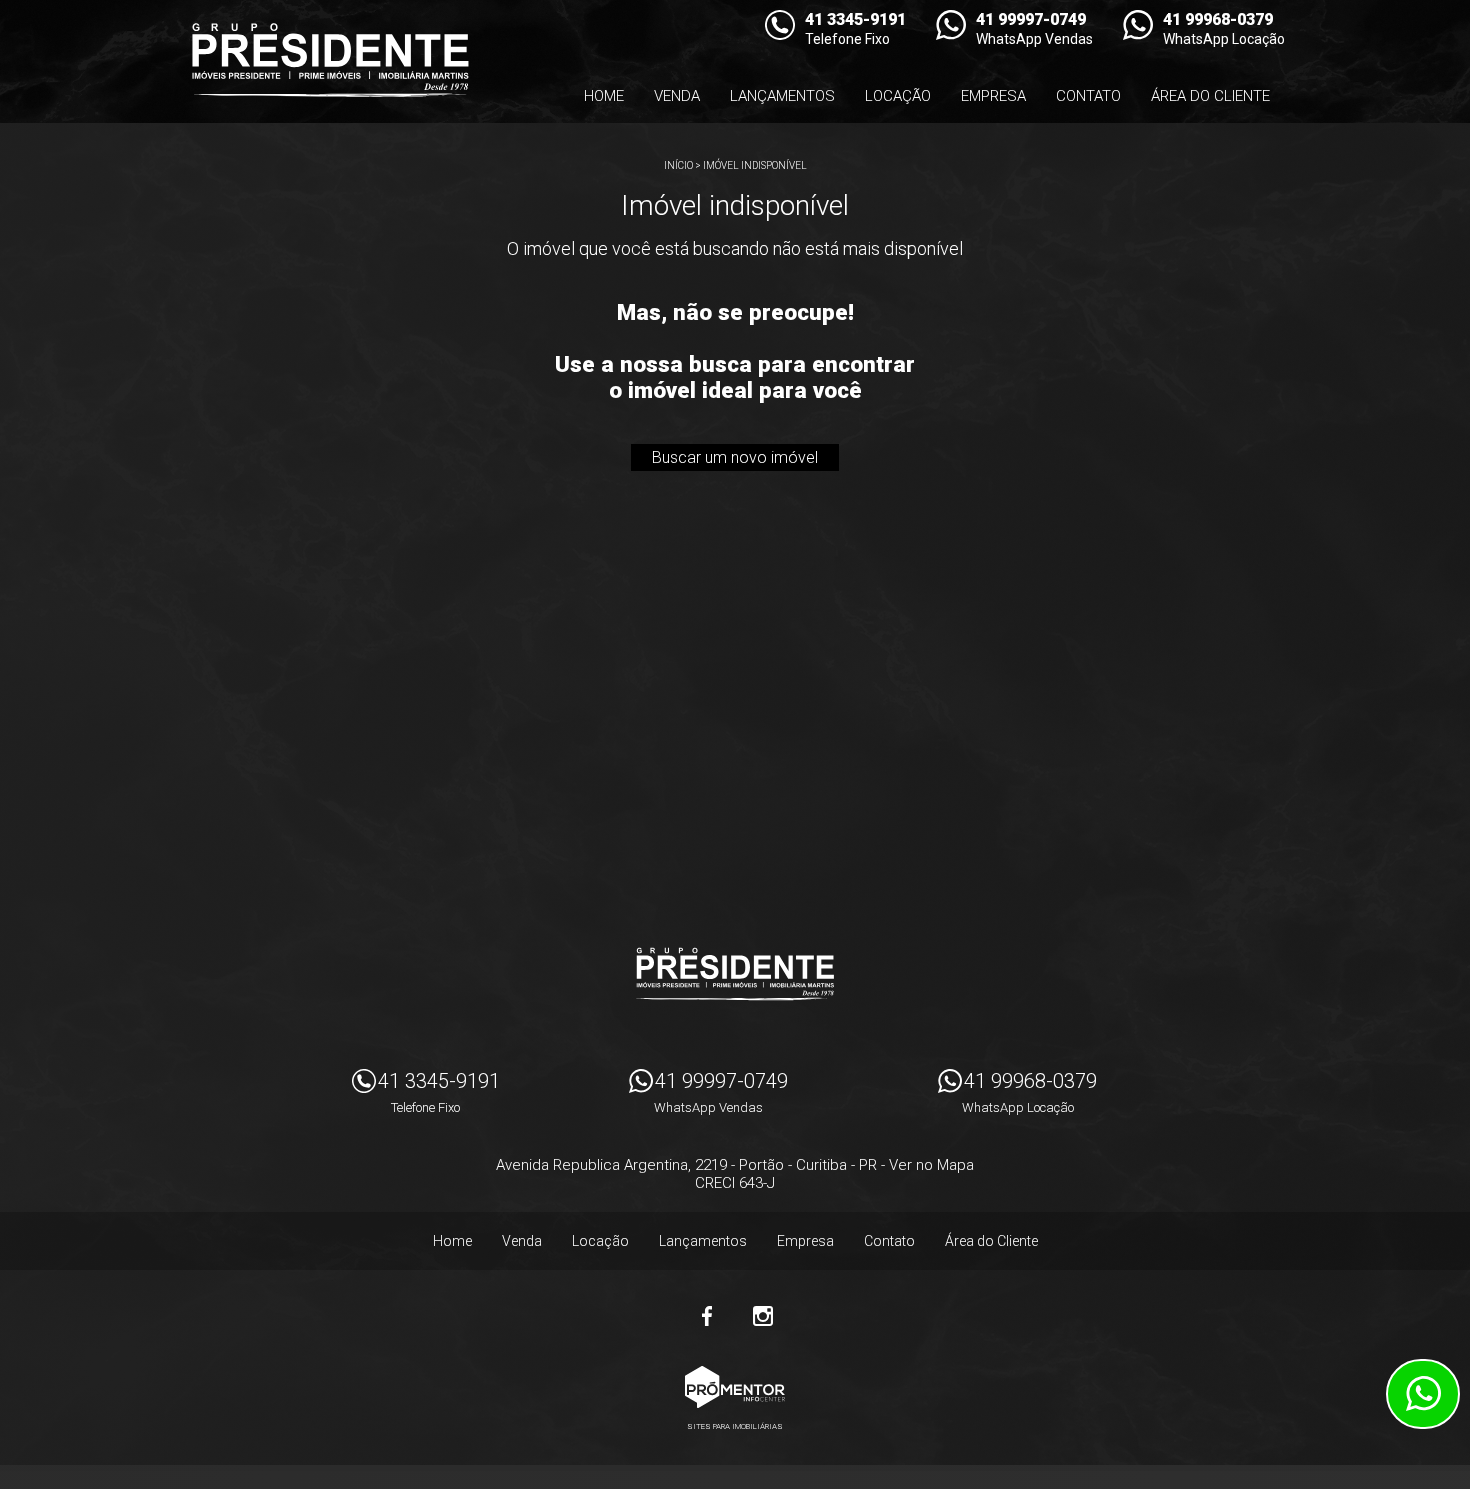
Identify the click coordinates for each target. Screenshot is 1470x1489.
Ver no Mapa (931, 1165)
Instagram (763, 1316)
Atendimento (1423, 1394)
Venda (677, 96)
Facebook (707, 1316)
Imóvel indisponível (755, 165)
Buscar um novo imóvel (735, 457)
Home (604, 96)
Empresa (993, 96)
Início (678, 165)
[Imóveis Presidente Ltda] (330, 60)
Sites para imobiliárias (735, 1426)
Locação (898, 96)
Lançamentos (782, 96)
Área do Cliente (1210, 96)
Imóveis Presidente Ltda (735, 974)
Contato (1088, 96)
